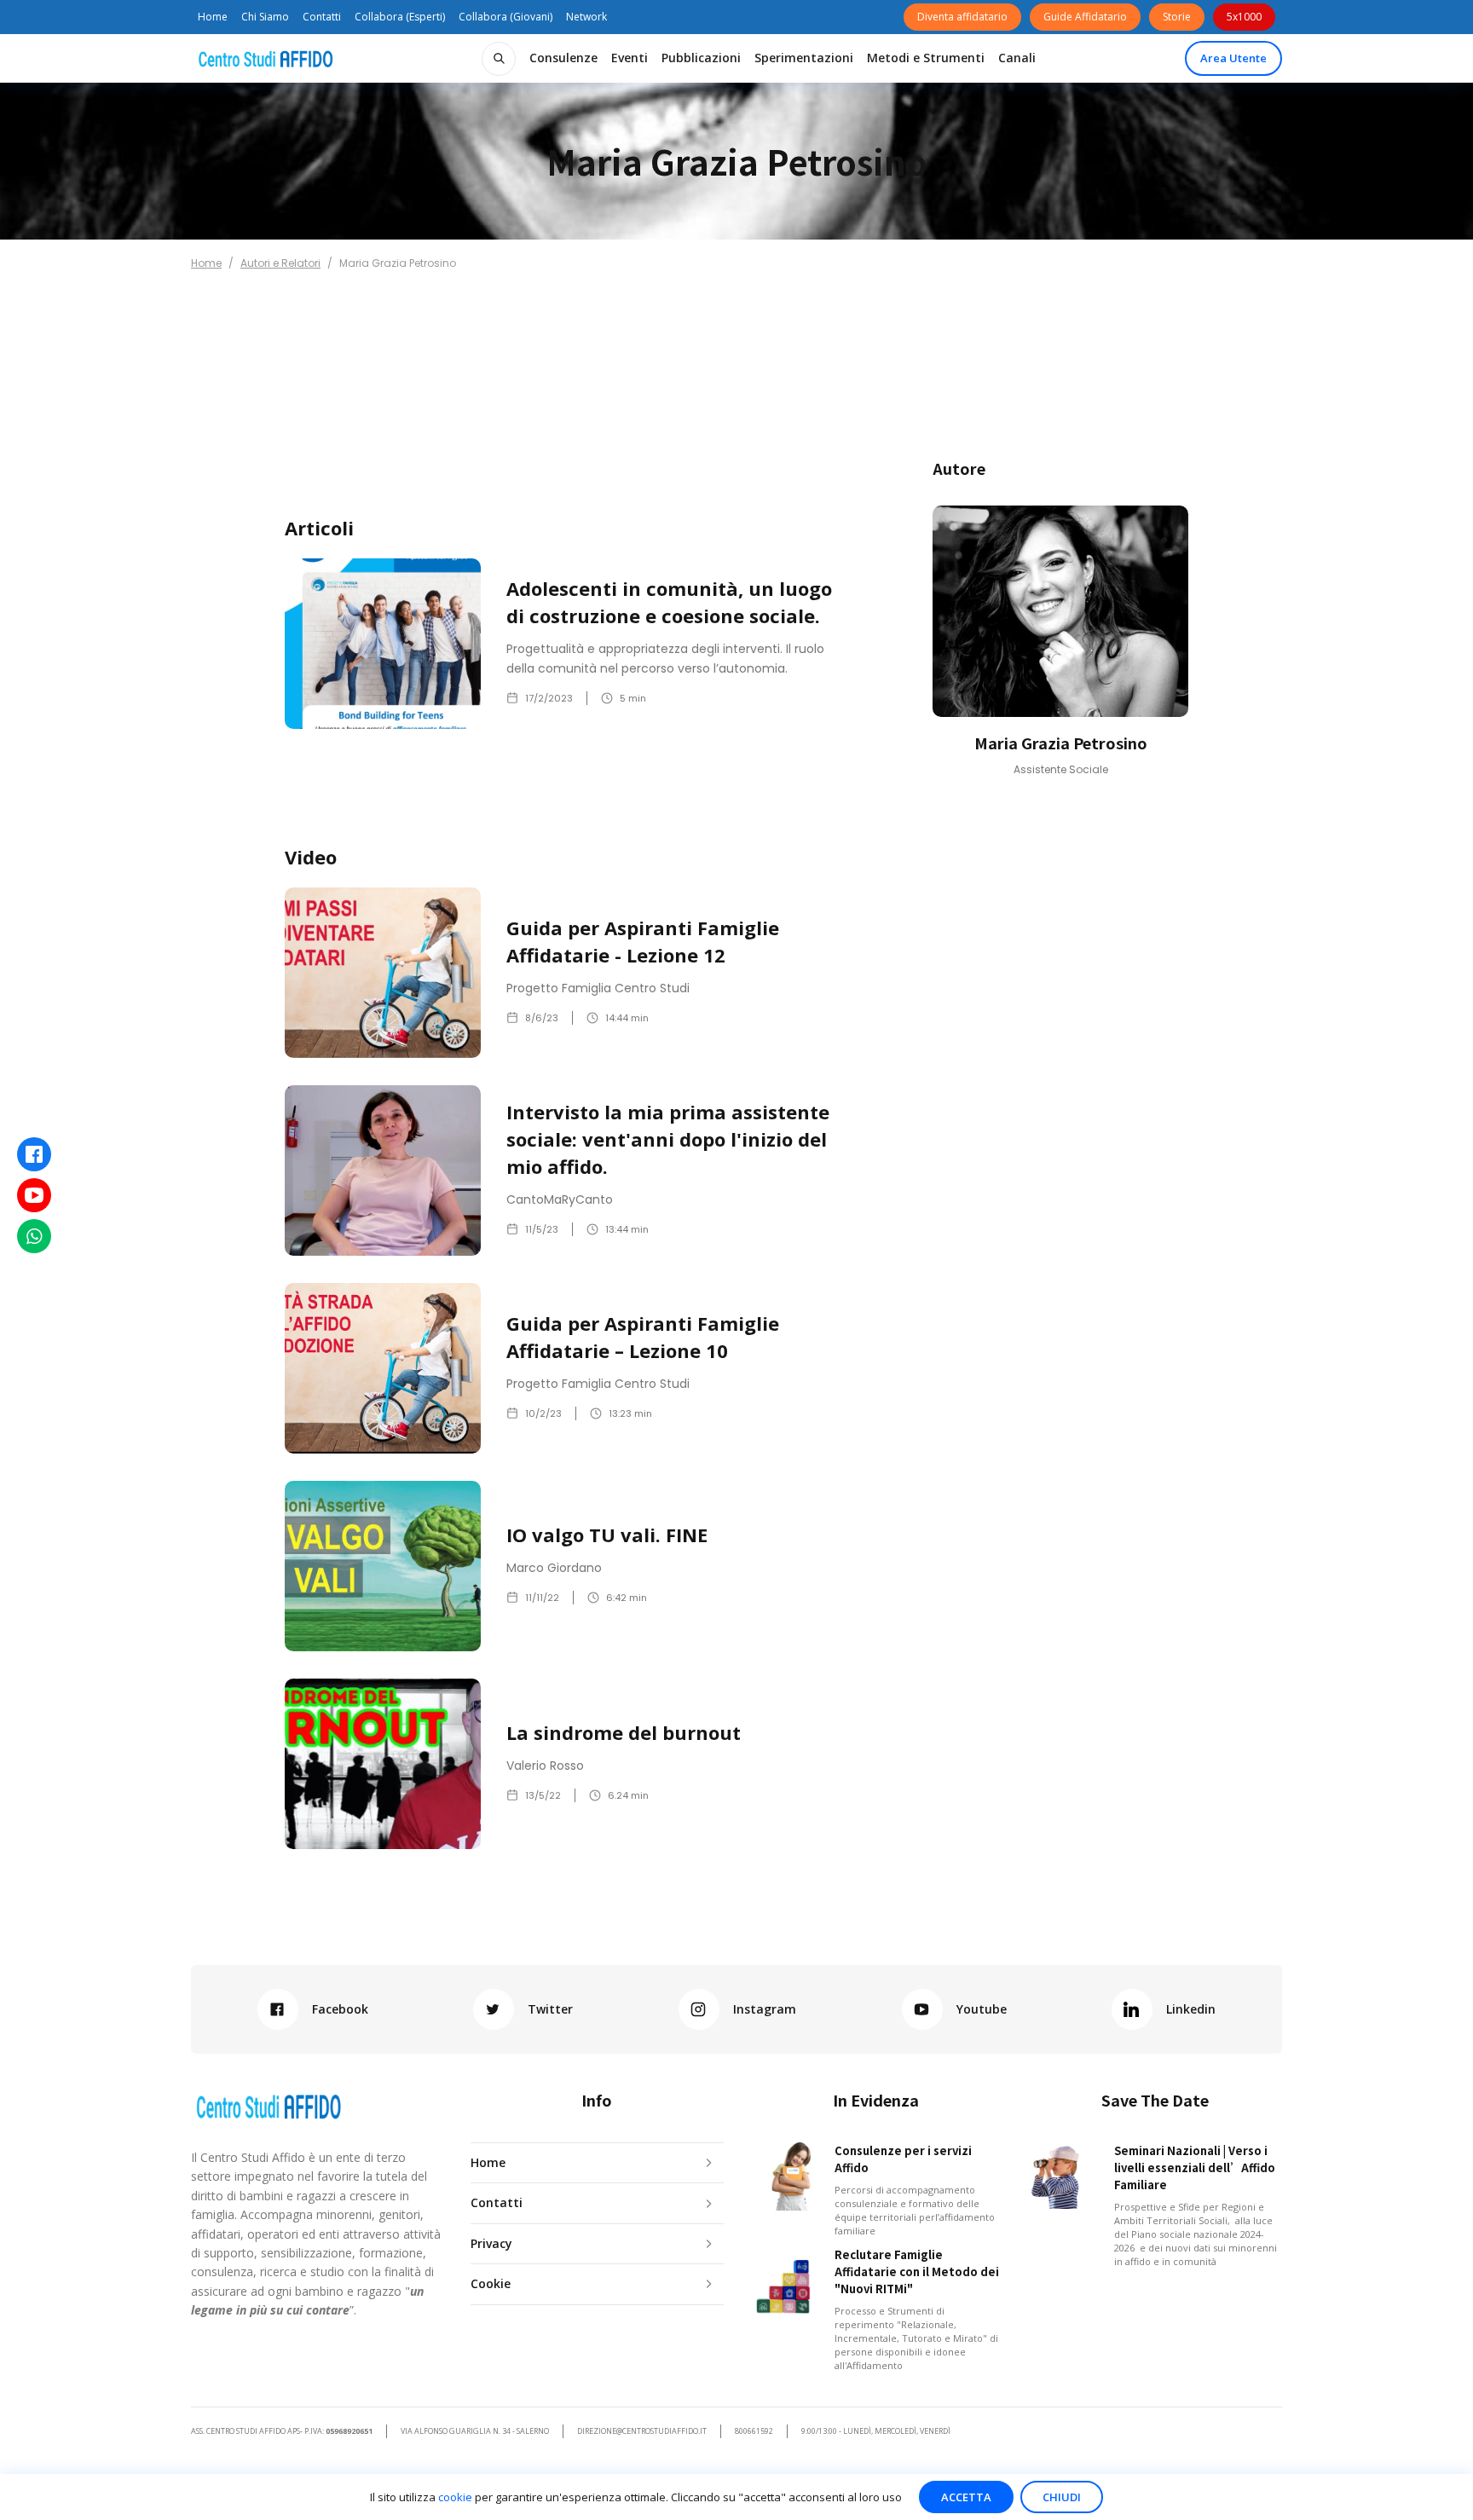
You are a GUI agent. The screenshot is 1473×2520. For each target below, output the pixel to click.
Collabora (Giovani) (505, 17)
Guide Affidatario (1085, 17)
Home (213, 17)
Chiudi (1062, 2497)
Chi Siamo (265, 17)
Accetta (966, 2497)
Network (586, 17)
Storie (1177, 17)
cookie (455, 2497)
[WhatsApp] (34, 1236)
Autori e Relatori (280, 263)
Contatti (322, 17)
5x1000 (1244, 17)
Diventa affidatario (962, 17)
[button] (563, 58)
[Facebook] (34, 1154)
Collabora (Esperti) (400, 17)
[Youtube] (34, 1195)
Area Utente (1233, 58)
